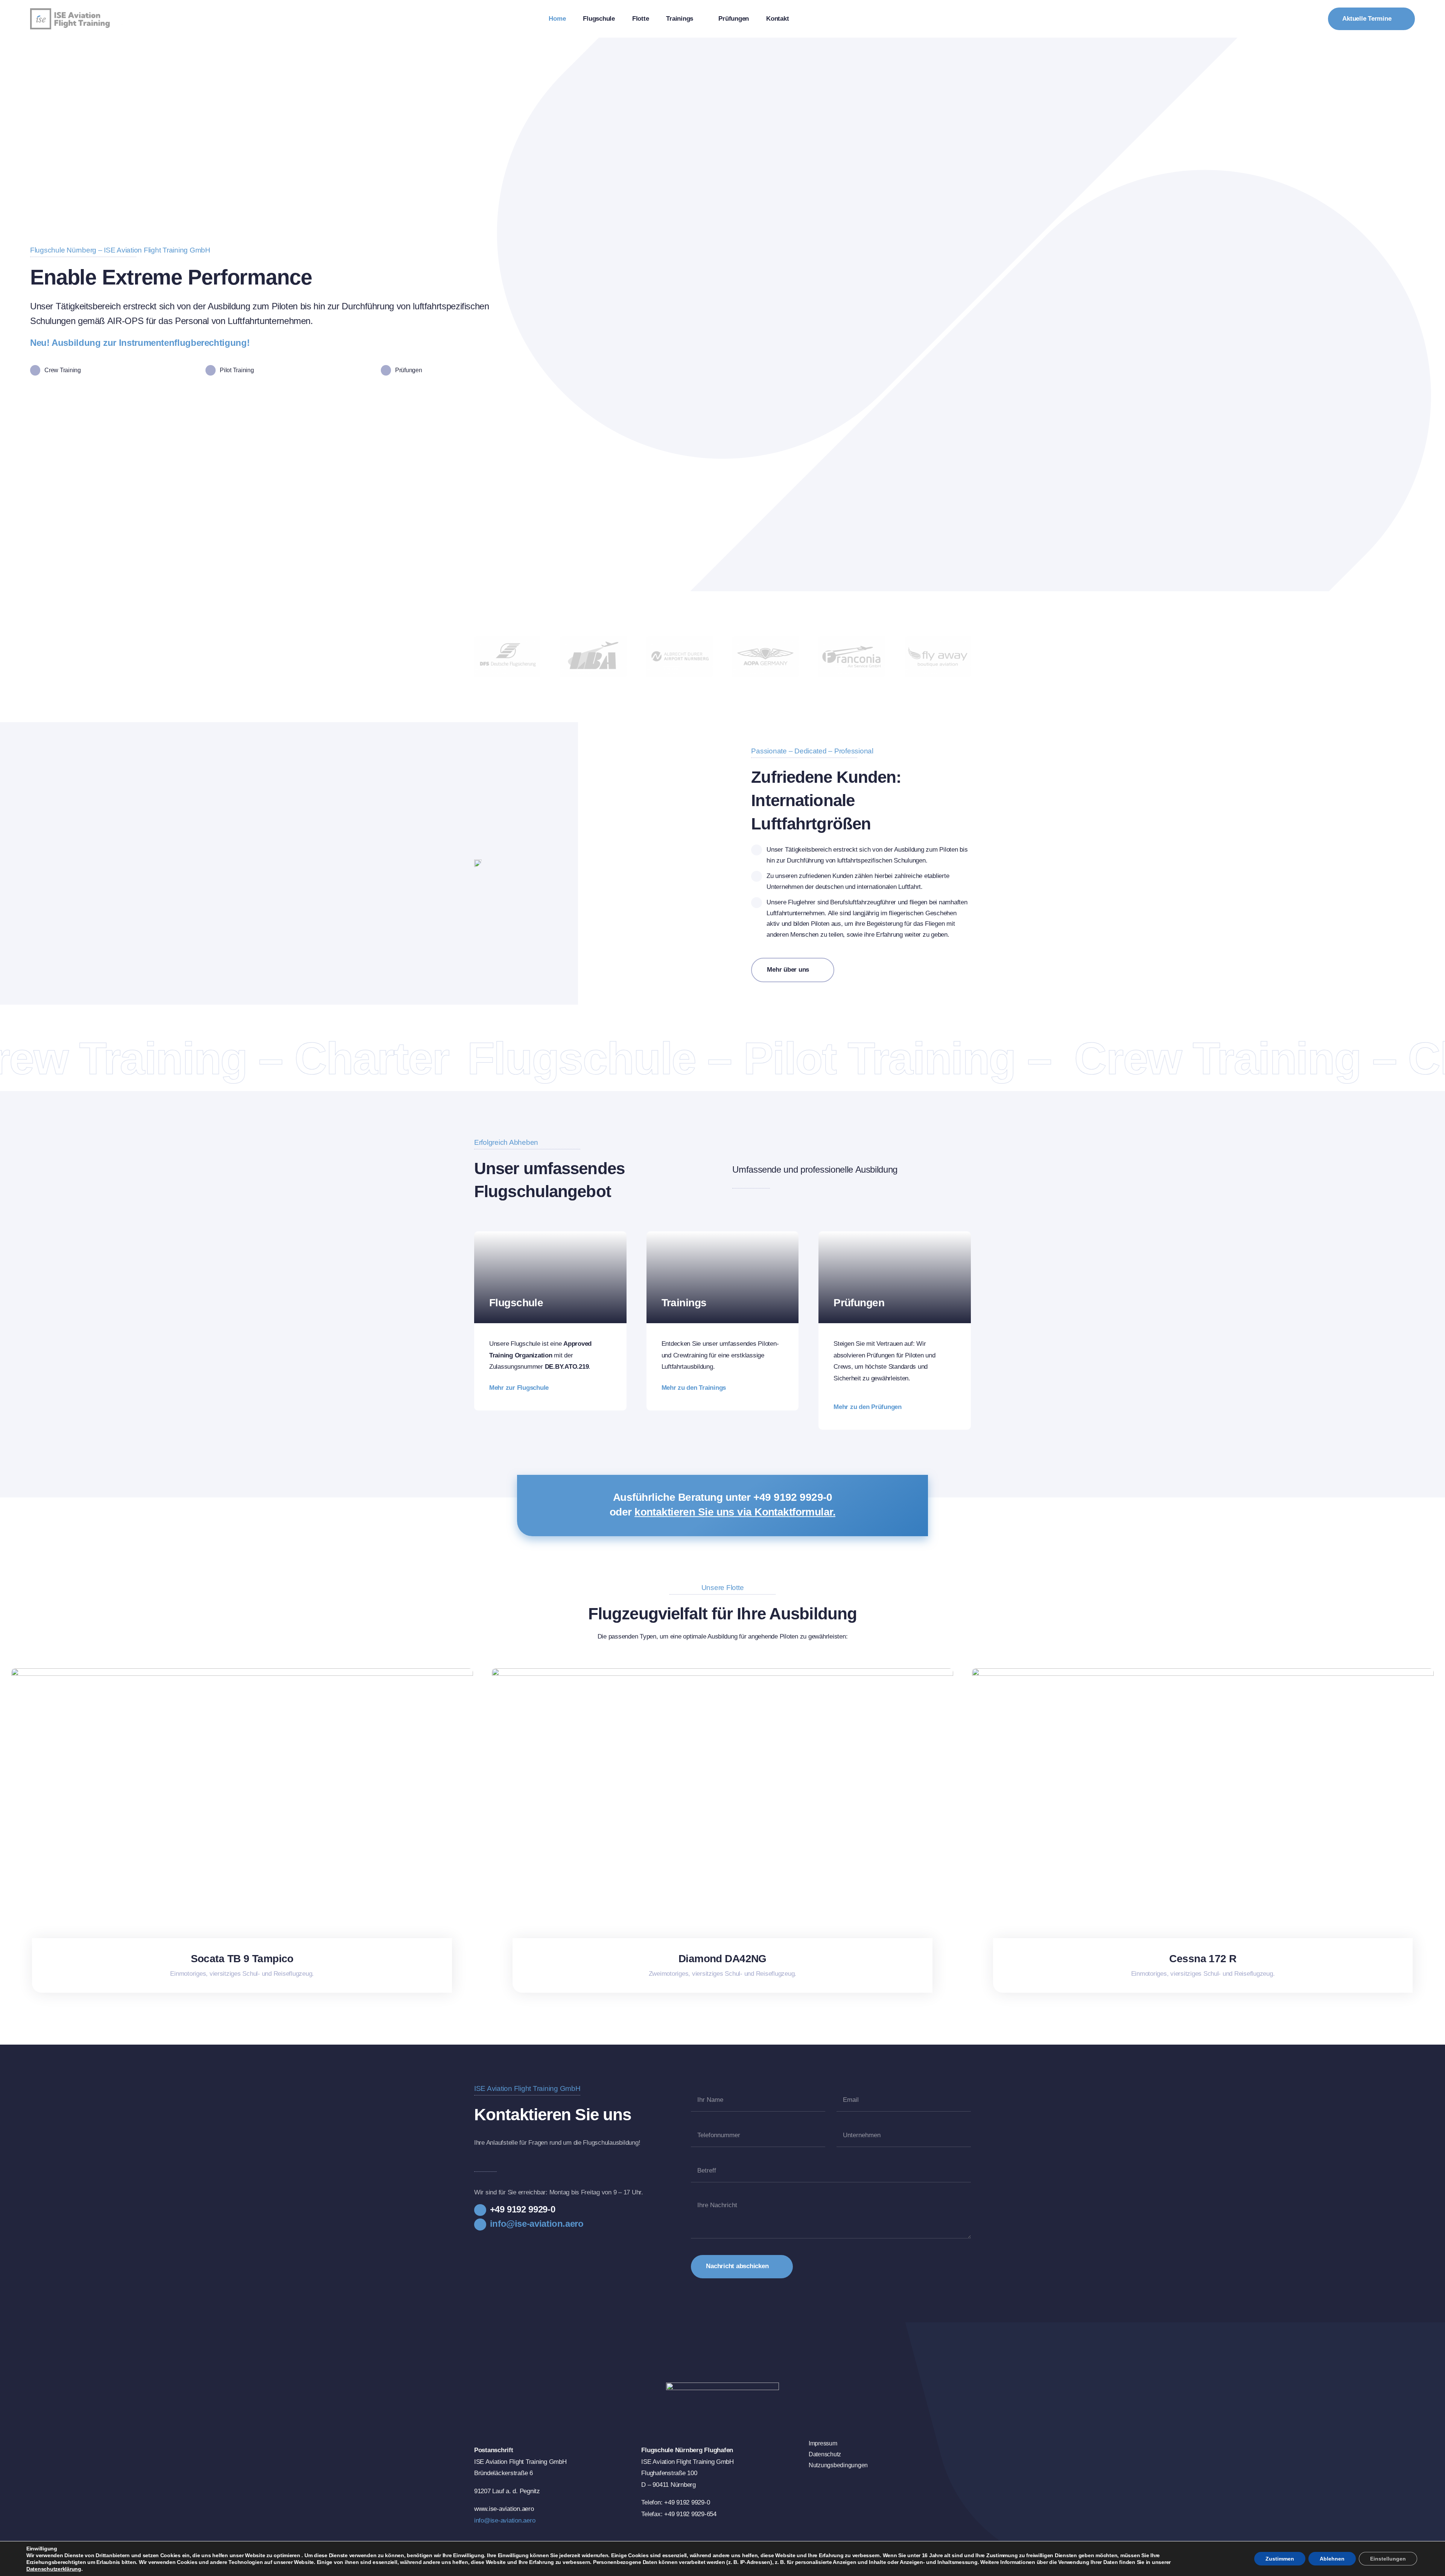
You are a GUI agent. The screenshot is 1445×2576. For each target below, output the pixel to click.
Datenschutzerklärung (54, 2569)
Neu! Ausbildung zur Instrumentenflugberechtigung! (140, 343)
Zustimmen (1280, 2559)
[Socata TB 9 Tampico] (242, 1672)
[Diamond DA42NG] (723, 1672)
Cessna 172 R (1203, 1959)
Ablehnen (1332, 2559)
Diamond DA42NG (722, 1959)
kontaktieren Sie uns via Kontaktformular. (735, 1512)
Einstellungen (1388, 2559)
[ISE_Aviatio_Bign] (77, 11)
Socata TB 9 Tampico (242, 1959)
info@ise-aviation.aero (505, 2520)
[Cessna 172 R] (1203, 1672)
